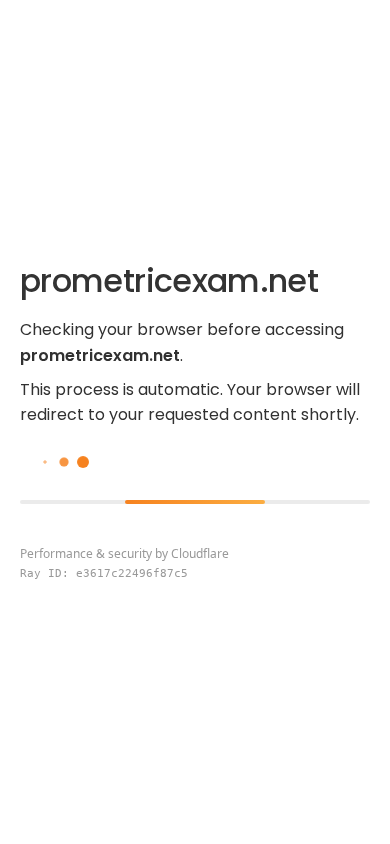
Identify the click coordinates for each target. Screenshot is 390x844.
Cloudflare (200, 553)
